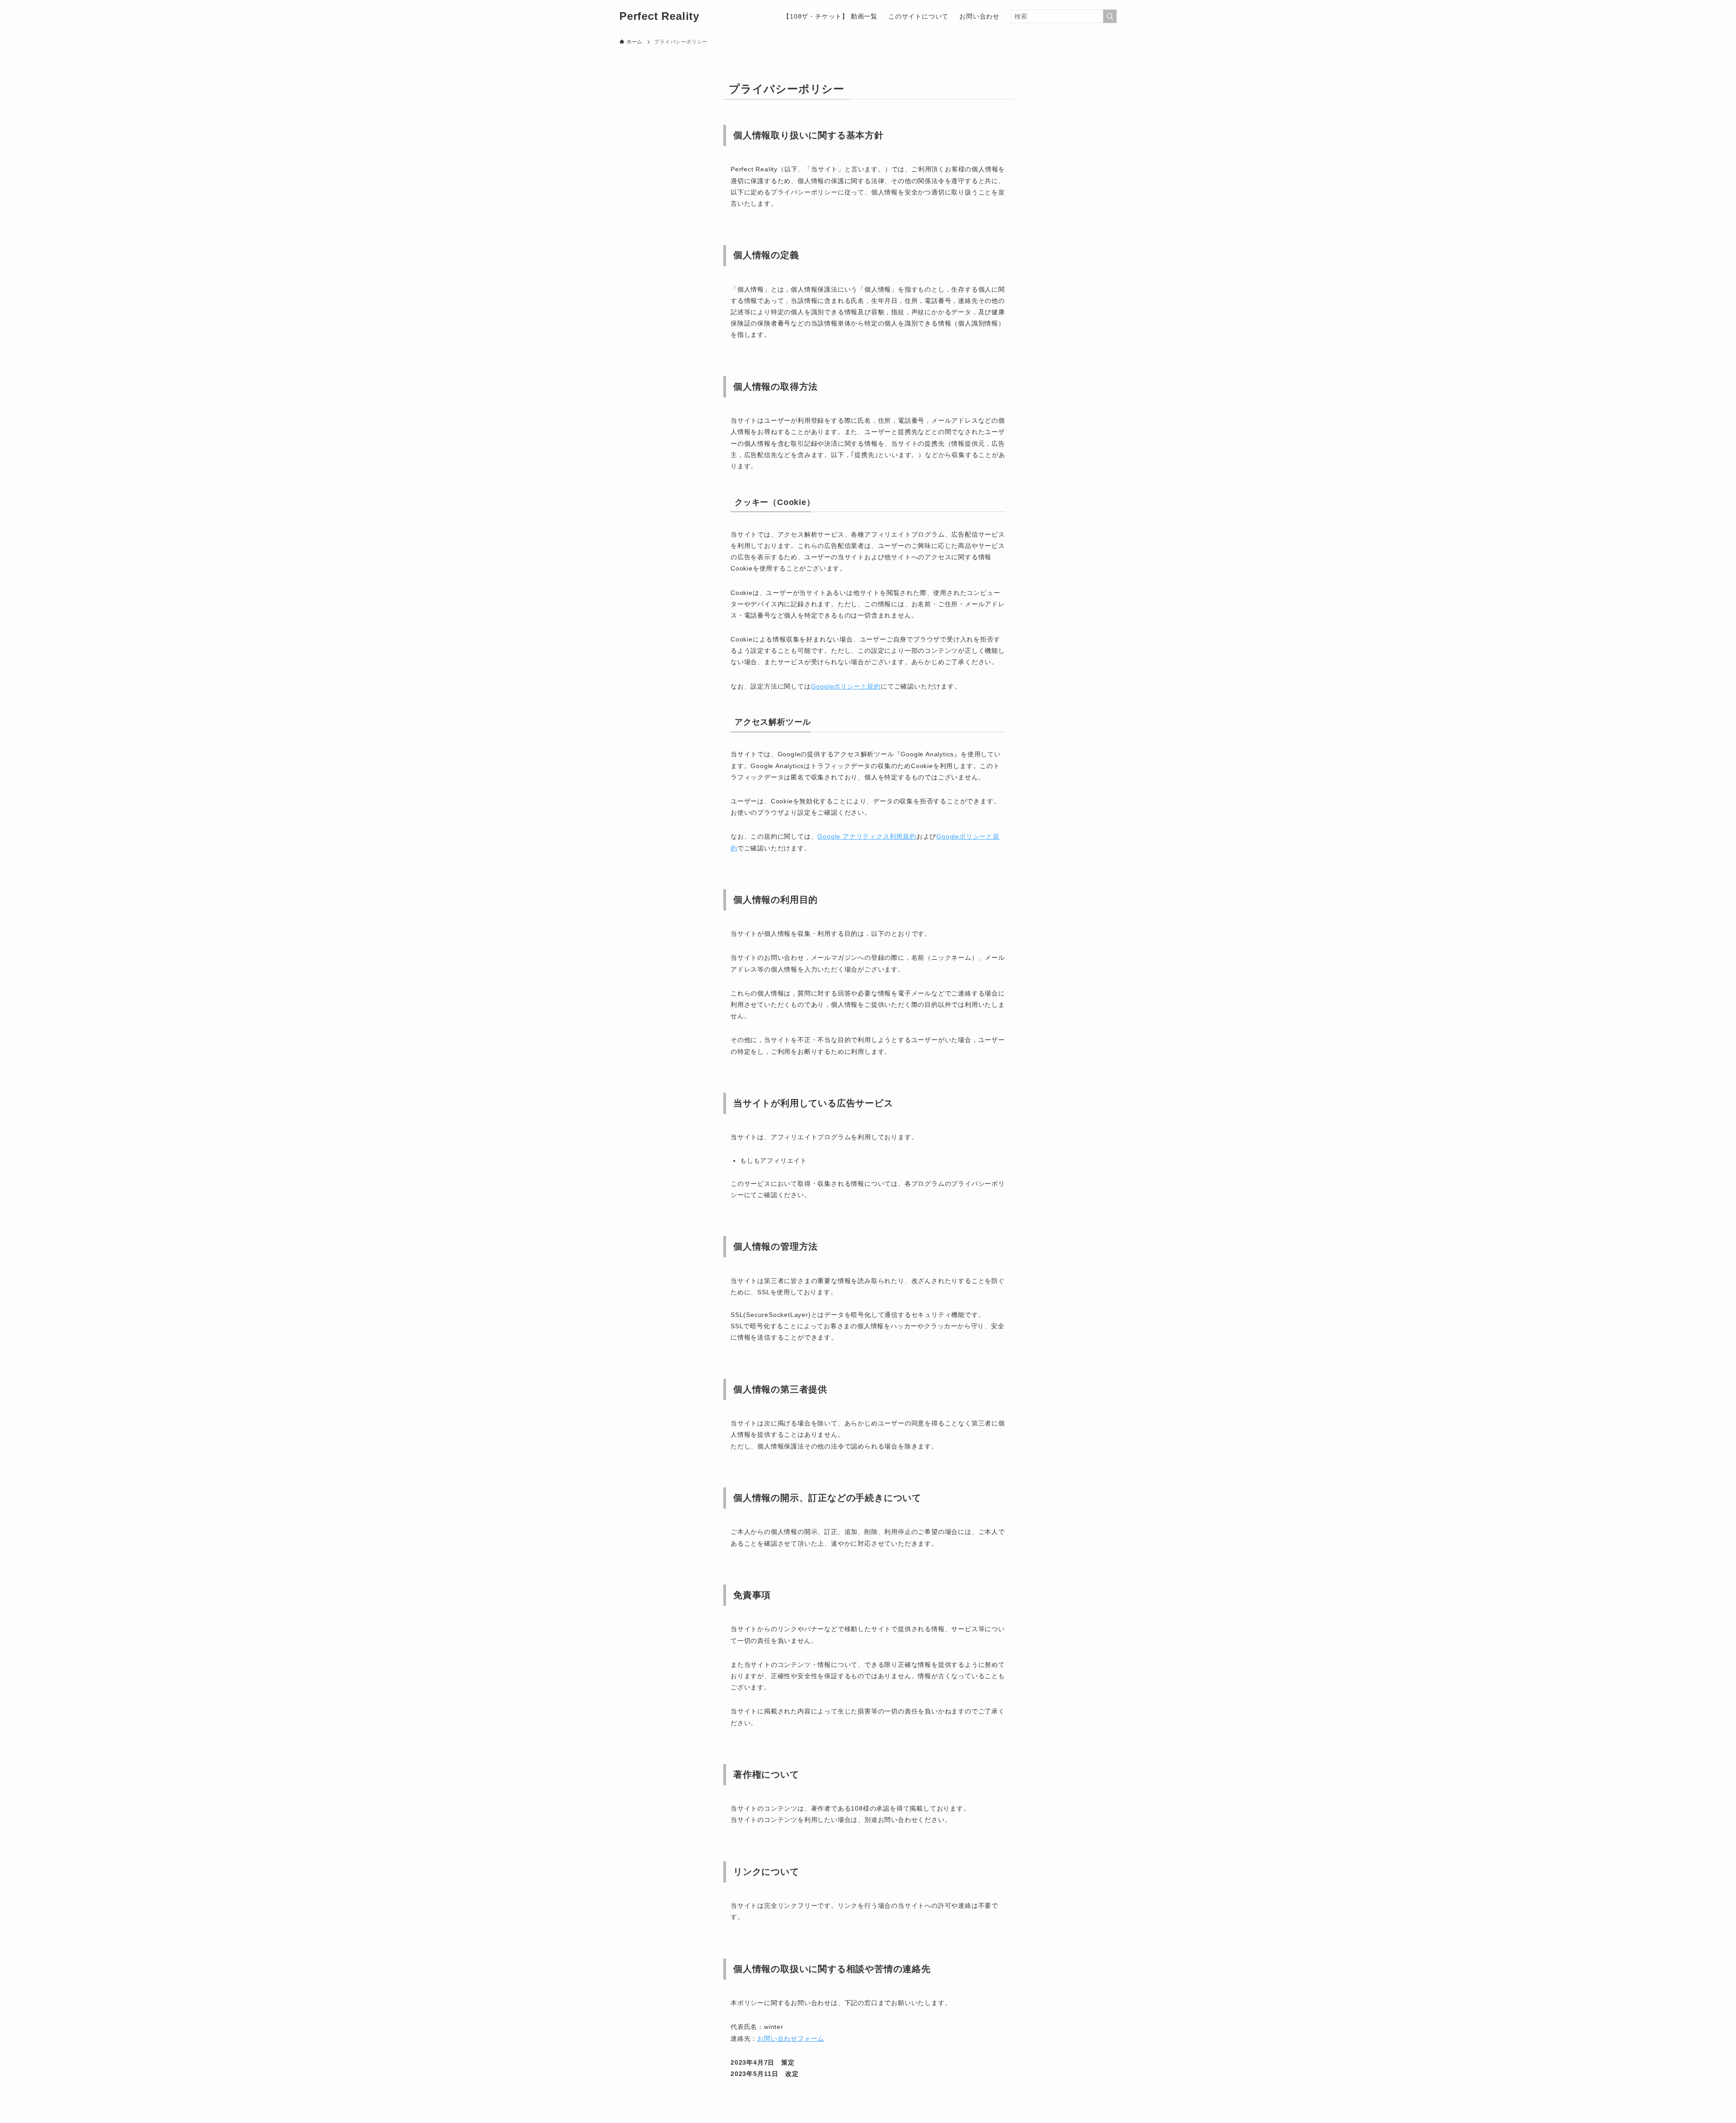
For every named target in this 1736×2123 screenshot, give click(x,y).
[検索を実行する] (1110, 16)
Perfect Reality (659, 16)
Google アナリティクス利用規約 (867, 836)
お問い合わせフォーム (791, 2038)
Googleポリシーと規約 (846, 686)
